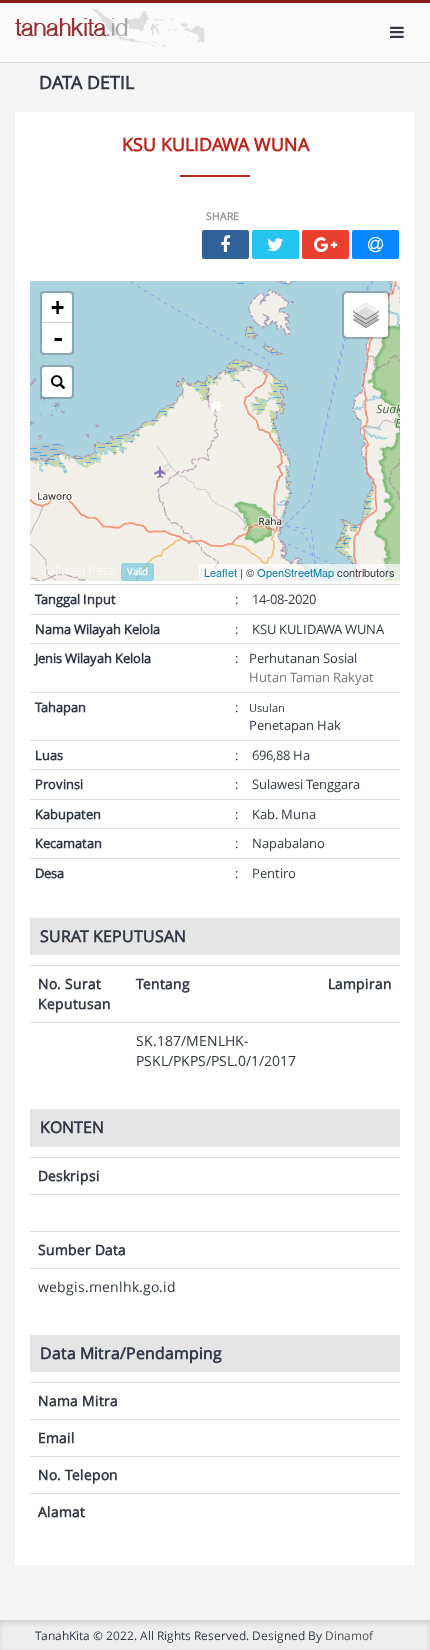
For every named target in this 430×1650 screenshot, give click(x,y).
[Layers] (366, 315)
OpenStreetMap (295, 572)
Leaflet (220, 572)
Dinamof (349, 1635)
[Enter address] (57, 382)
